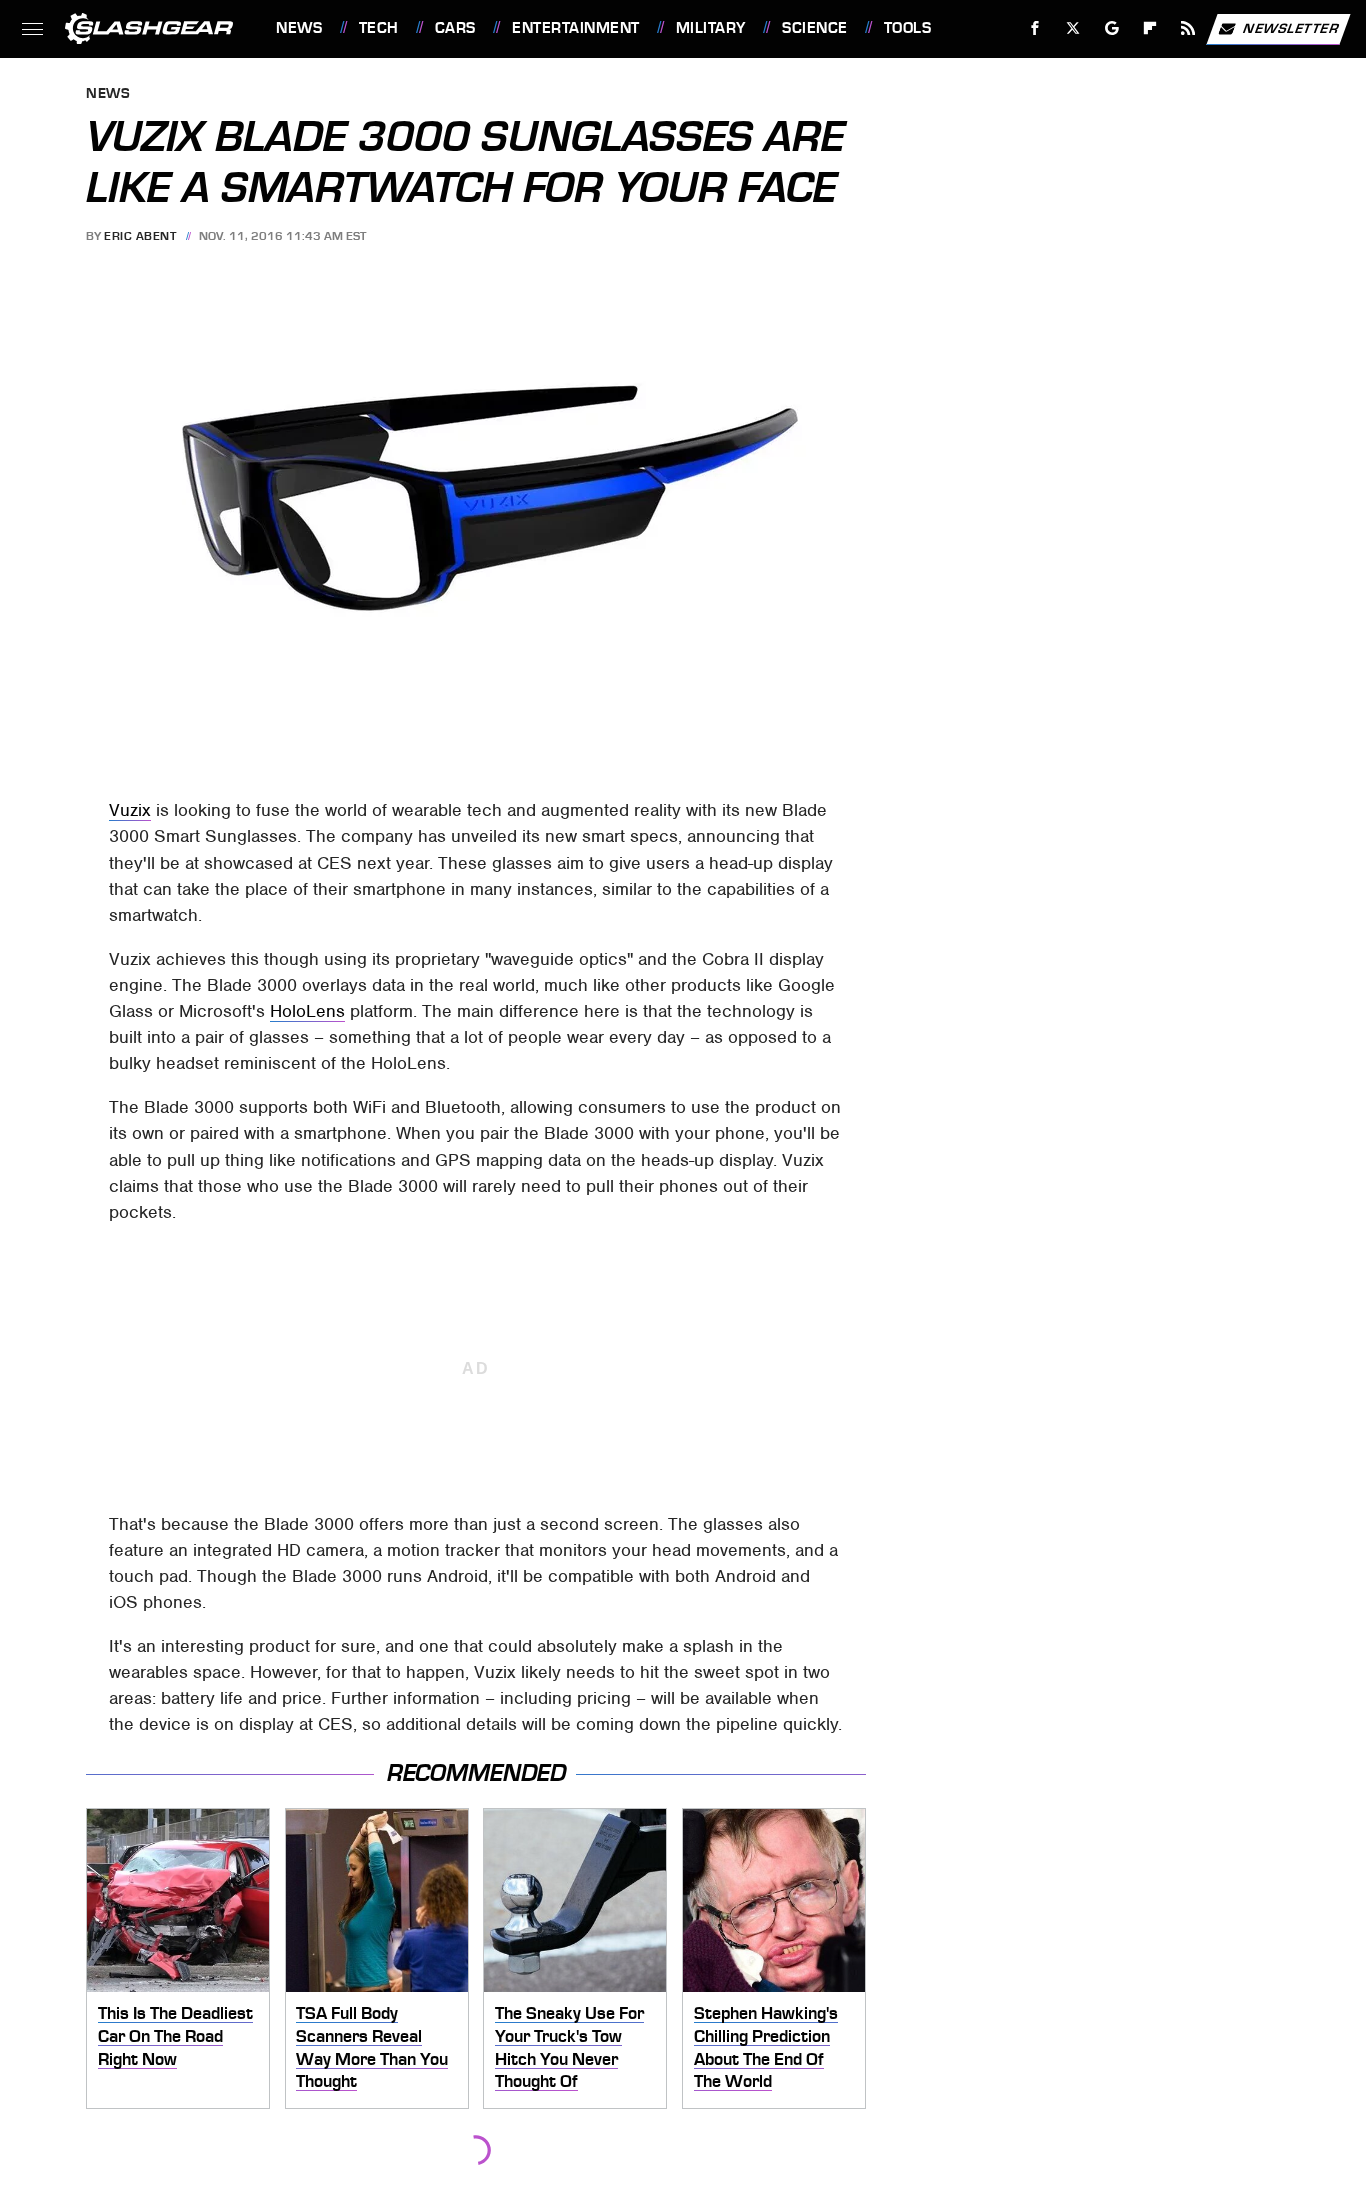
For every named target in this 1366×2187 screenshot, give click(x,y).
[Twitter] (1073, 28)
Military (711, 28)
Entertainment (575, 28)
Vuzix (130, 810)
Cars (455, 28)
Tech (379, 28)
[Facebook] (1035, 28)
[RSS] (1188, 28)
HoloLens (307, 1011)
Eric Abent (140, 236)
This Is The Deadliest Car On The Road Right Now (175, 2035)
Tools (907, 28)
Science (814, 28)
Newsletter (1291, 27)
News (299, 28)
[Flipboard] (1150, 28)
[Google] (1112, 28)
